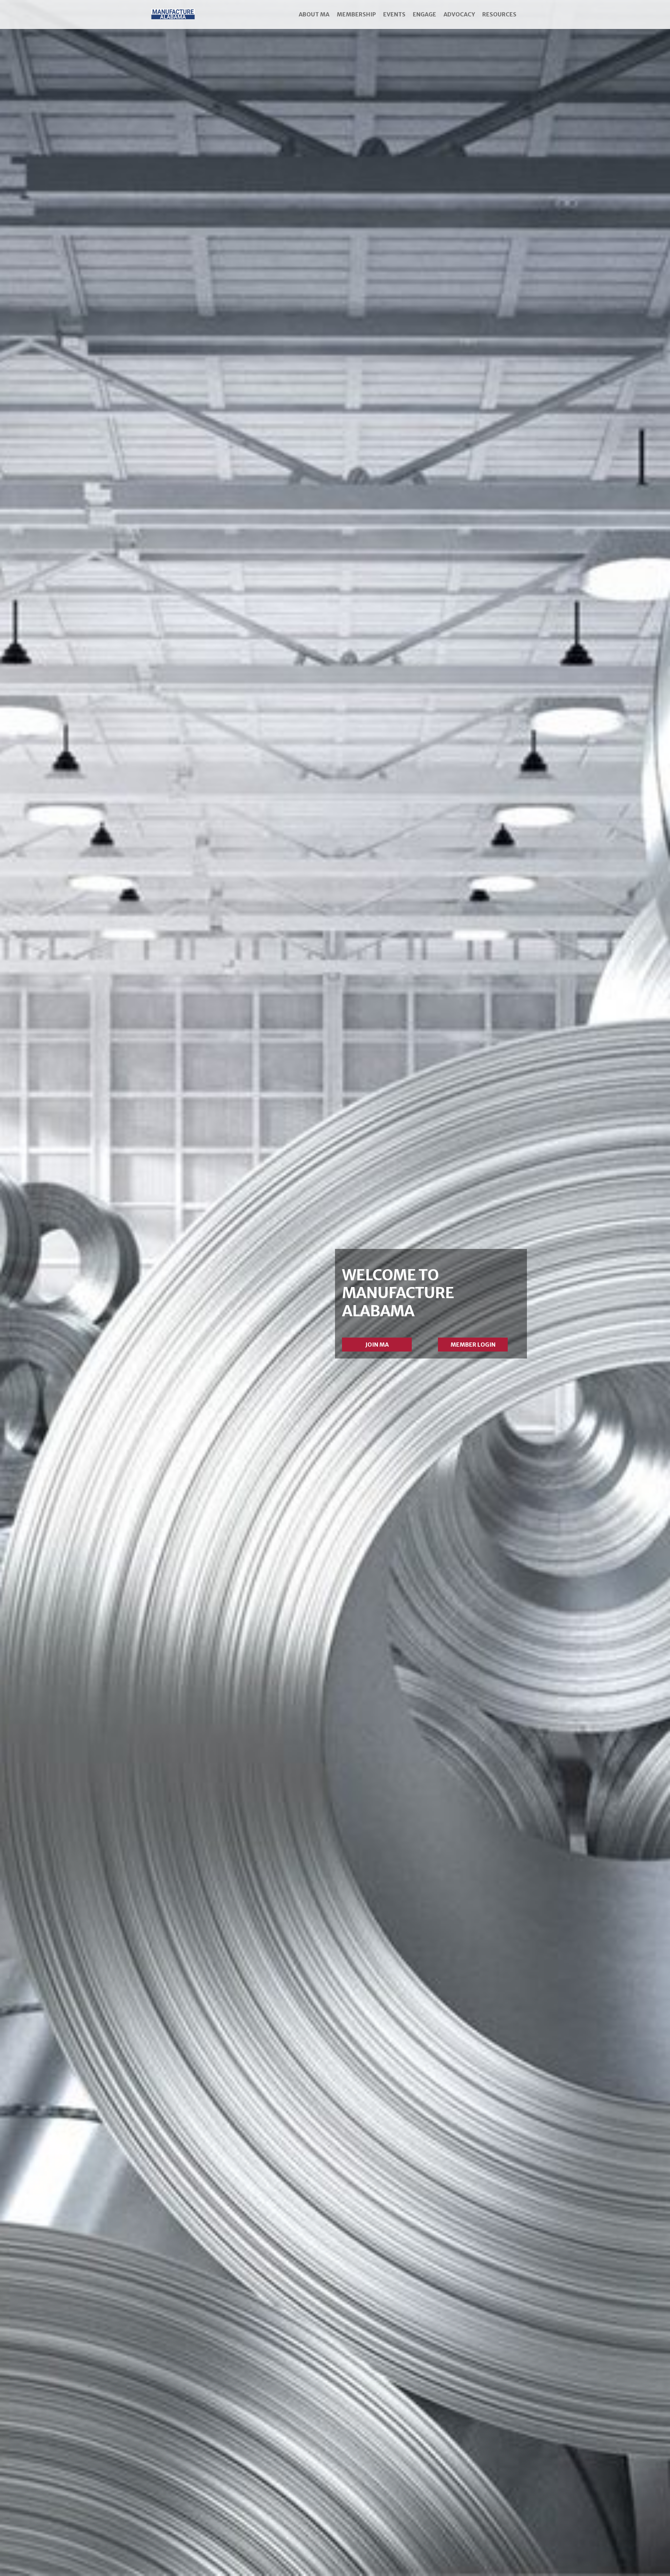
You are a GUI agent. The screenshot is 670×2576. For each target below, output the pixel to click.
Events (394, 14)
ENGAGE (425, 14)
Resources (499, 14)
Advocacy (459, 14)
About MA (314, 14)
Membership (356, 14)
